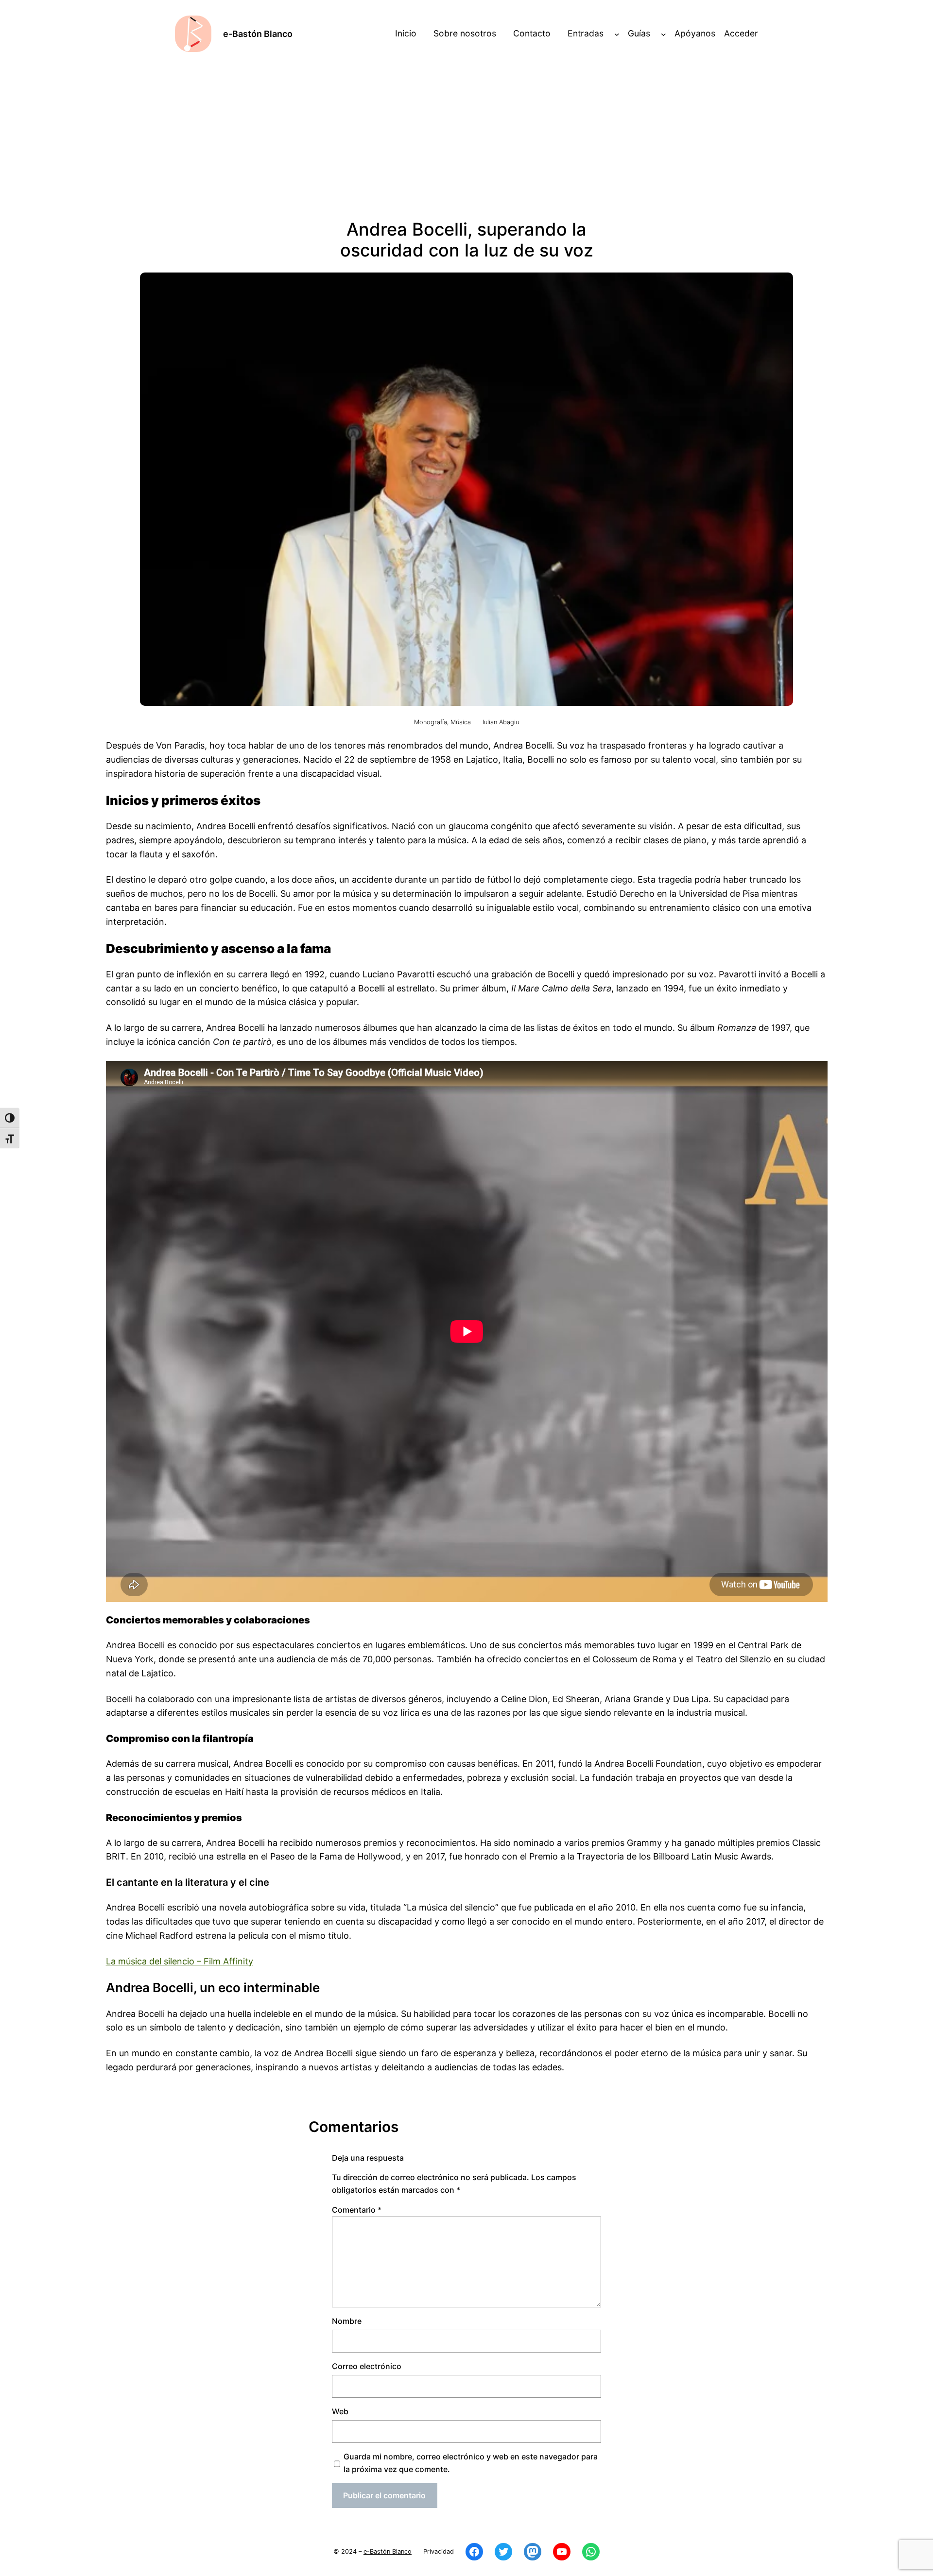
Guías (639, 33)
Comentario (357, 2210)
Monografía (431, 722)
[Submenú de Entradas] (617, 34)
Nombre (347, 2321)
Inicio (406, 33)
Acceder (741, 33)
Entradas (586, 33)
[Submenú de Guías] (664, 34)
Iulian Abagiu (501, 722)
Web (340, 2411)
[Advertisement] (466, 136)
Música (461, 722)
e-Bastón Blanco (258, 34)
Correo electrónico (367, 2366)
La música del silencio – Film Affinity (180, 1961)
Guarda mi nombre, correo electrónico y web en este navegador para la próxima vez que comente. (471, 2463)
